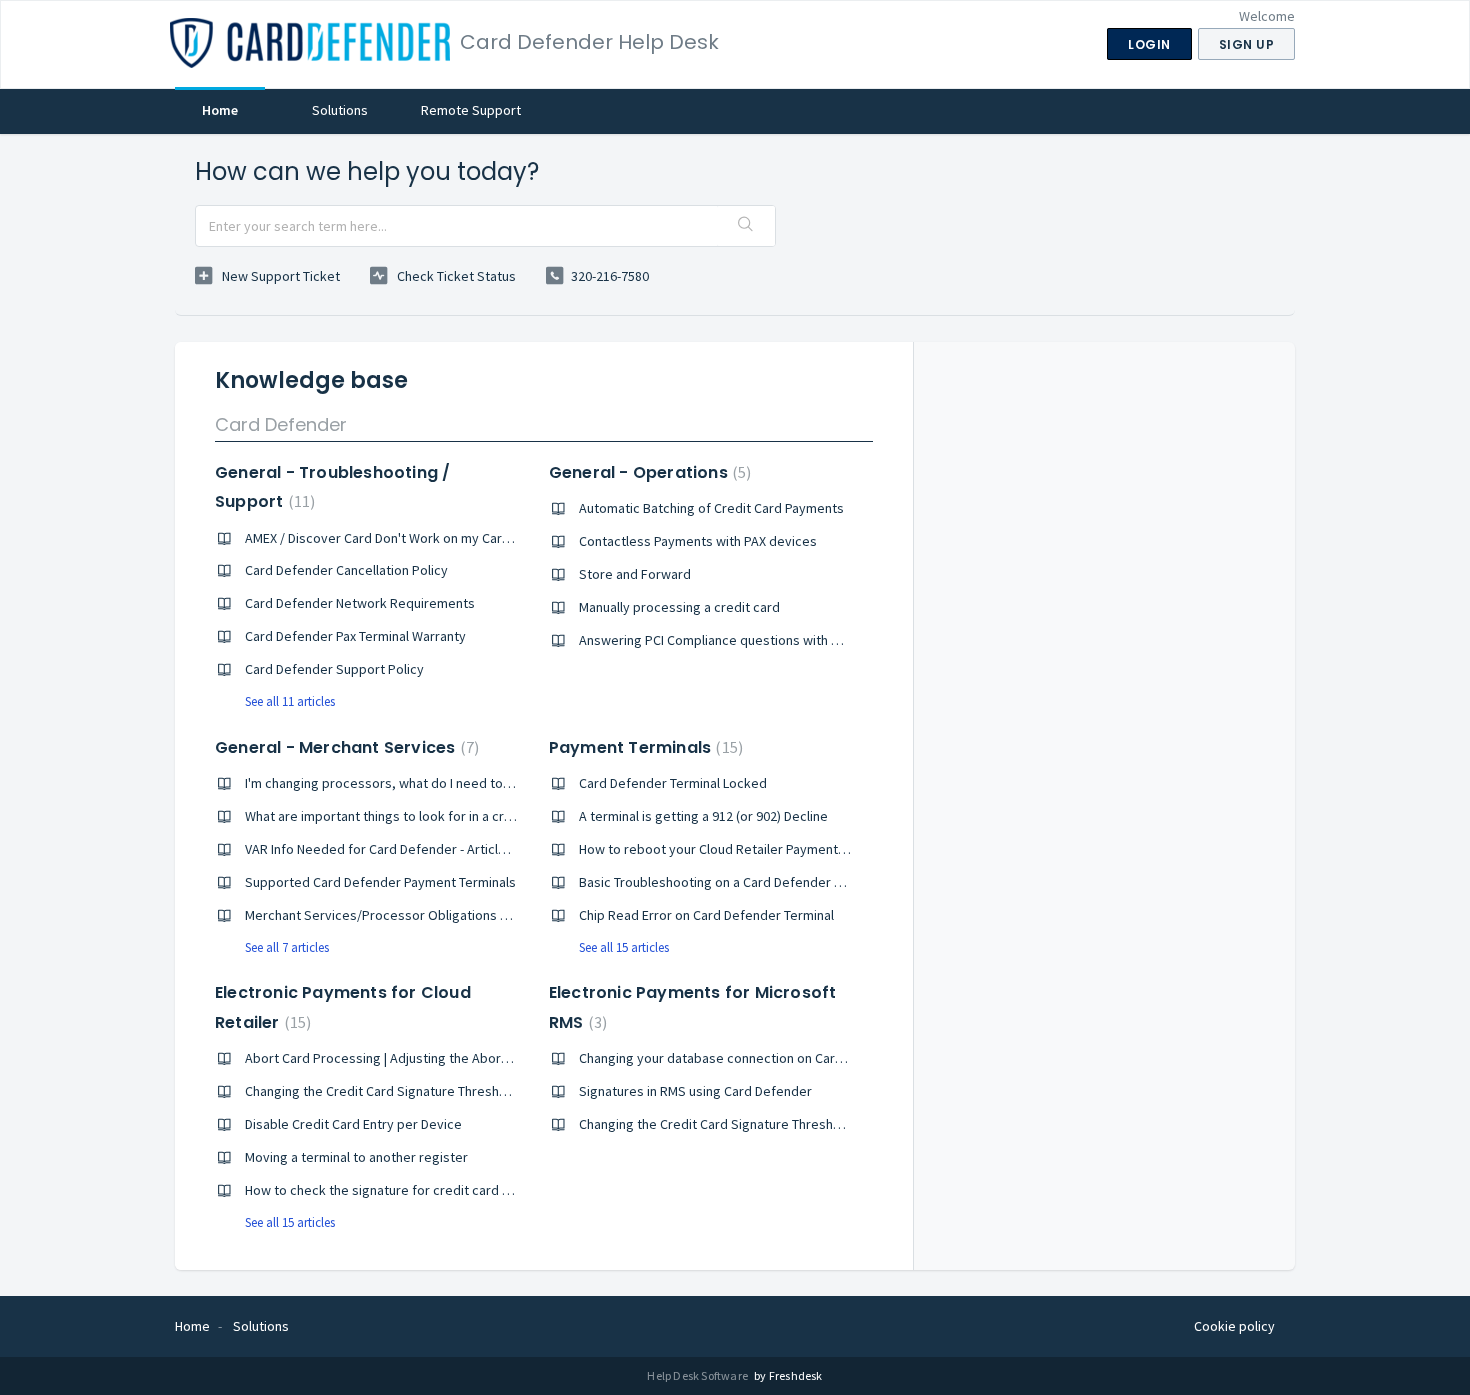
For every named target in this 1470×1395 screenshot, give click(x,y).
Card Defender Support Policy (334, 669)
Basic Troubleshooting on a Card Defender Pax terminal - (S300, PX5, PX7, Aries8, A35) (832, 882)
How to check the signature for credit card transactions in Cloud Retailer (461, 1190)
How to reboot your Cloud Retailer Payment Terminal (735, 849)
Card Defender (281, 424)
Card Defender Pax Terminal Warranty (355, 636)
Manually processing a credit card (679, 607)
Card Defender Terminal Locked (673, 783)
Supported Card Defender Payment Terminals (380, 882)
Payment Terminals (643, 747)
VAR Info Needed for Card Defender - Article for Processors (422, 849)
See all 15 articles (624, 947)
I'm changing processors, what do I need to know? (394, 783)
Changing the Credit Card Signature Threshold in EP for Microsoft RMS (785, 1124)
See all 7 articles (287, 947)
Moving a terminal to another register (356, 1157)
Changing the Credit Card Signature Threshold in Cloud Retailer (431, 1091)
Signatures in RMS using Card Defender (695, 1091)
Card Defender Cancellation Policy (346, 570)
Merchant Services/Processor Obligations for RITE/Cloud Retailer (440, 915)
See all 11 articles (290, 701)
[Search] (746, 226)
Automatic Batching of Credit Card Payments (711, 508)
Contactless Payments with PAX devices (698, 541)
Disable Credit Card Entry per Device (353, 1124)
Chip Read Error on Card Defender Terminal (706, 915)
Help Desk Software (698, 1375)
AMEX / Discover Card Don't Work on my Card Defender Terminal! (435, 538)
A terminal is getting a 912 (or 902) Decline (703, 816)
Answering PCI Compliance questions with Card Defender (749, 640)
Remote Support (471, 110)
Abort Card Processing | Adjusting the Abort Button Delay (415, 1058)
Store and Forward (635, 574)
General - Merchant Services (344, 747)
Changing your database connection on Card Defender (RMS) (759, 1058)
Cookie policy (1234, 1326)
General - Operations (648, 472)
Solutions (340, 110)
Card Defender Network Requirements (360, 603)
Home (220, 110)
